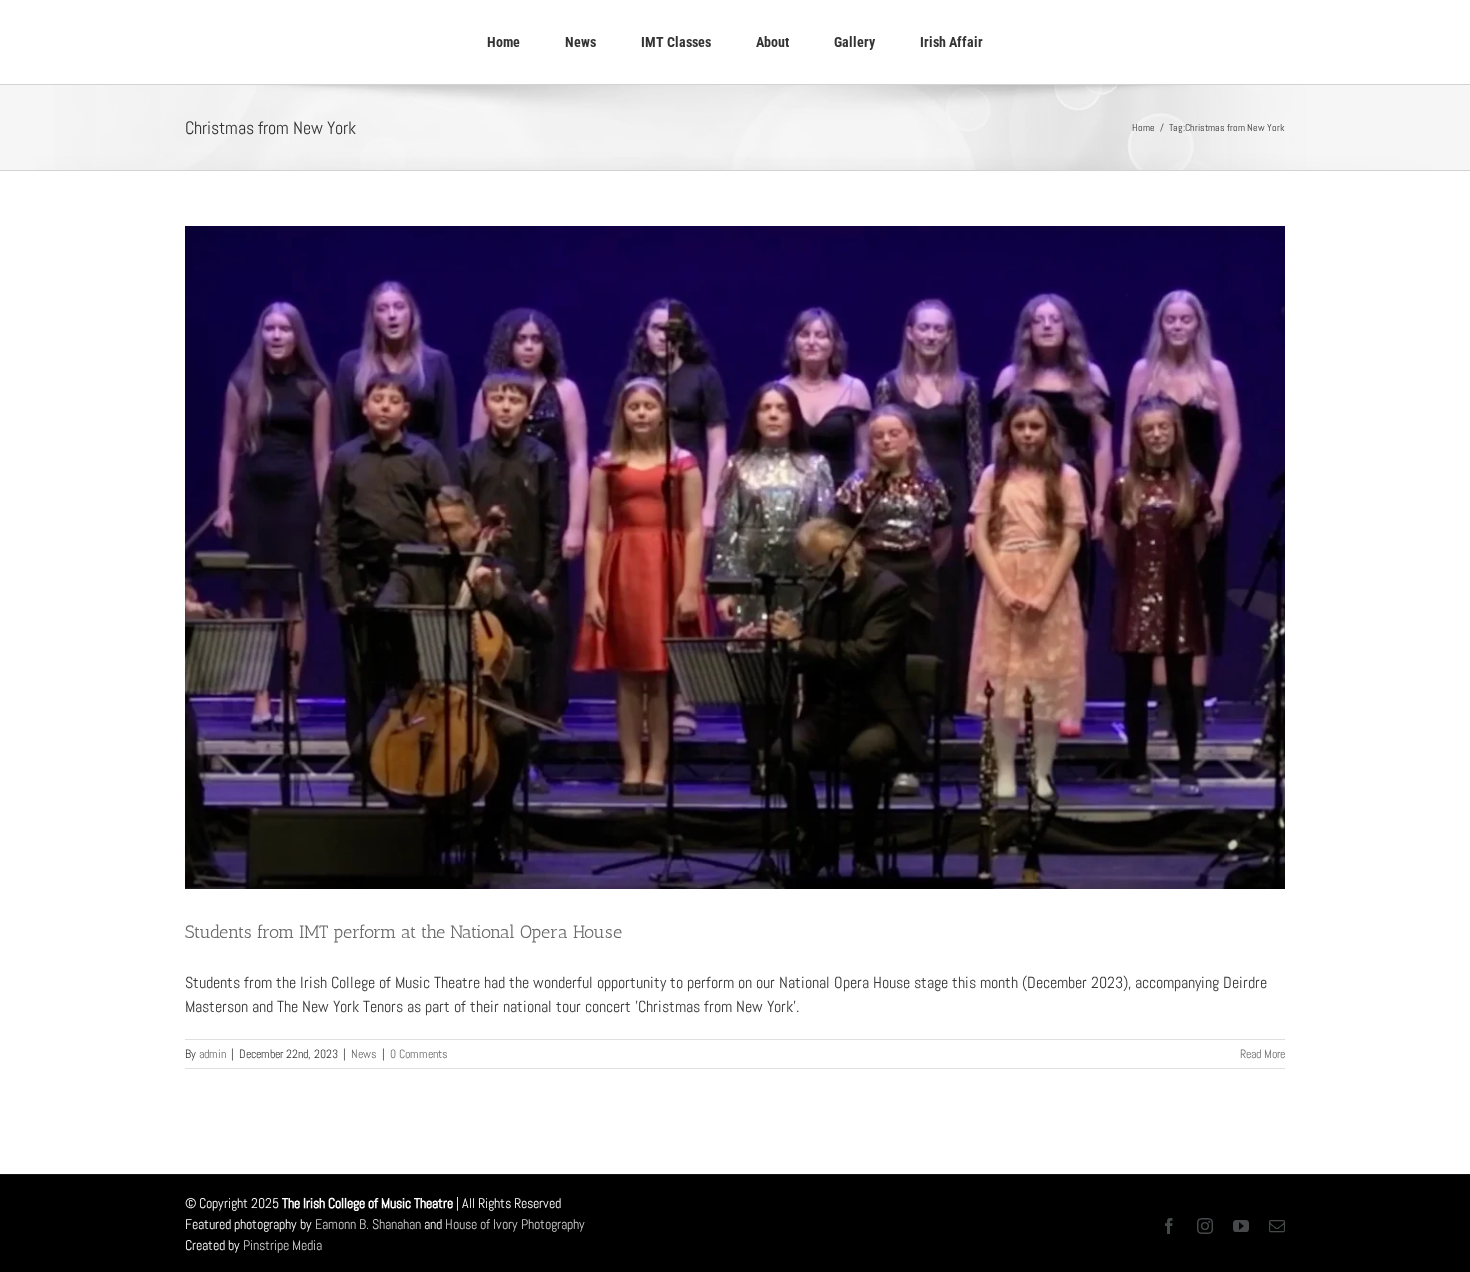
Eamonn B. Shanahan (368, 1224)
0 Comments (419, 1054)
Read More (1262, 1054)
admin (212, 1054)
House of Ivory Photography (515, 1224)
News (364, 1054)
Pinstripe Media (282, 1245)
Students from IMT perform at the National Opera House (403, 932)
